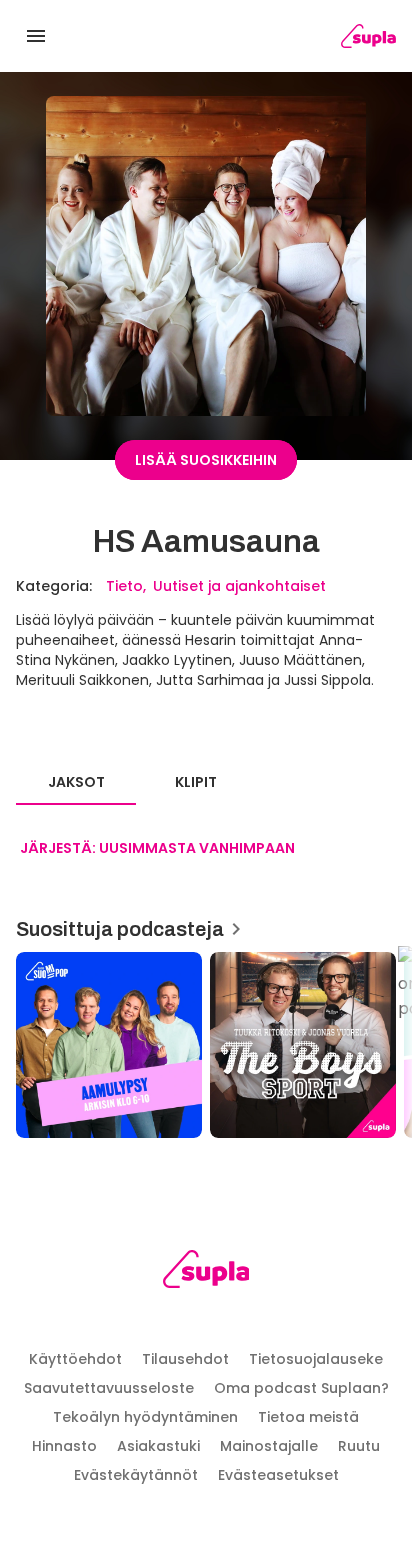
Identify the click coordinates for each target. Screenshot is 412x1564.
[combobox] (157, 849)
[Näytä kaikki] (206, 1038)
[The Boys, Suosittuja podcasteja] (303, 1045)
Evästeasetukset (278, 1475)
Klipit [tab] (196, 782)
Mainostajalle (269, 1446)
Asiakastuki (158, 1446)
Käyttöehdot (75, 1359)
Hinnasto (64, 1446)
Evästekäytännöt (136, 1475)
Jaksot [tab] (76, 782)
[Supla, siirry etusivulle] (206, 1272)
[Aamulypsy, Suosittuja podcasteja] (109, 1045)
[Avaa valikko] (36, 36)
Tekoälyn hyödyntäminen (145, 1417)
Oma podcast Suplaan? (301, 1388)
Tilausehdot (185, 1359)
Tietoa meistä (308, 1417)
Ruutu (359, 1446)
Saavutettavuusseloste (109, 1388)
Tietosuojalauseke (316, 1359)
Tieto (124, 586)
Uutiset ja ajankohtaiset (239, 586)
